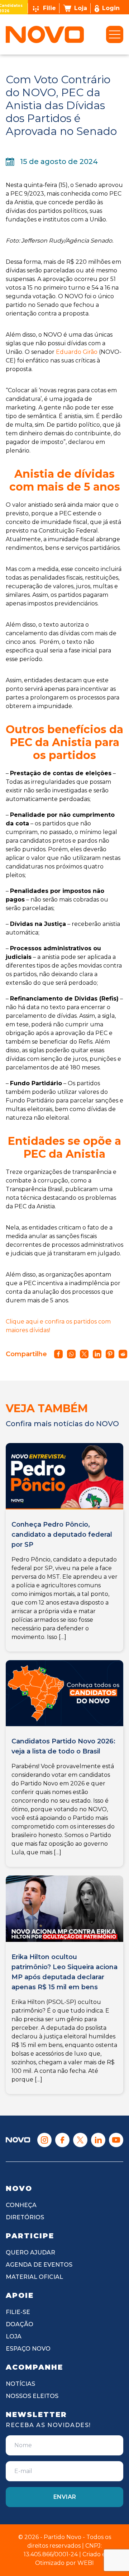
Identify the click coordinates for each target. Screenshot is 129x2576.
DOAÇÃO (20, 2324)
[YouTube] (116, 2140)
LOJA (14, 2336)
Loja (81, 8)
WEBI (86, 2563)
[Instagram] (44, 2140)
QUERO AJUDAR (30, 2252)
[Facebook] (62, 2140)
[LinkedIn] (98, 2140)
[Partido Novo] (18, 2140)
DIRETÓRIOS (25, 2217)
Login (111, 8)
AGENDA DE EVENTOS (39, 2265)
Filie (49, 8)
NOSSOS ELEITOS (32, 2396)
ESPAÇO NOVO (28, 2349)
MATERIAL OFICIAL (34, 2277)
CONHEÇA (21, 2205)
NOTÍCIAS (20, 2384)
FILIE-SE (18, 2312)
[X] (80, 2140)
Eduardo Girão (77, 352)
